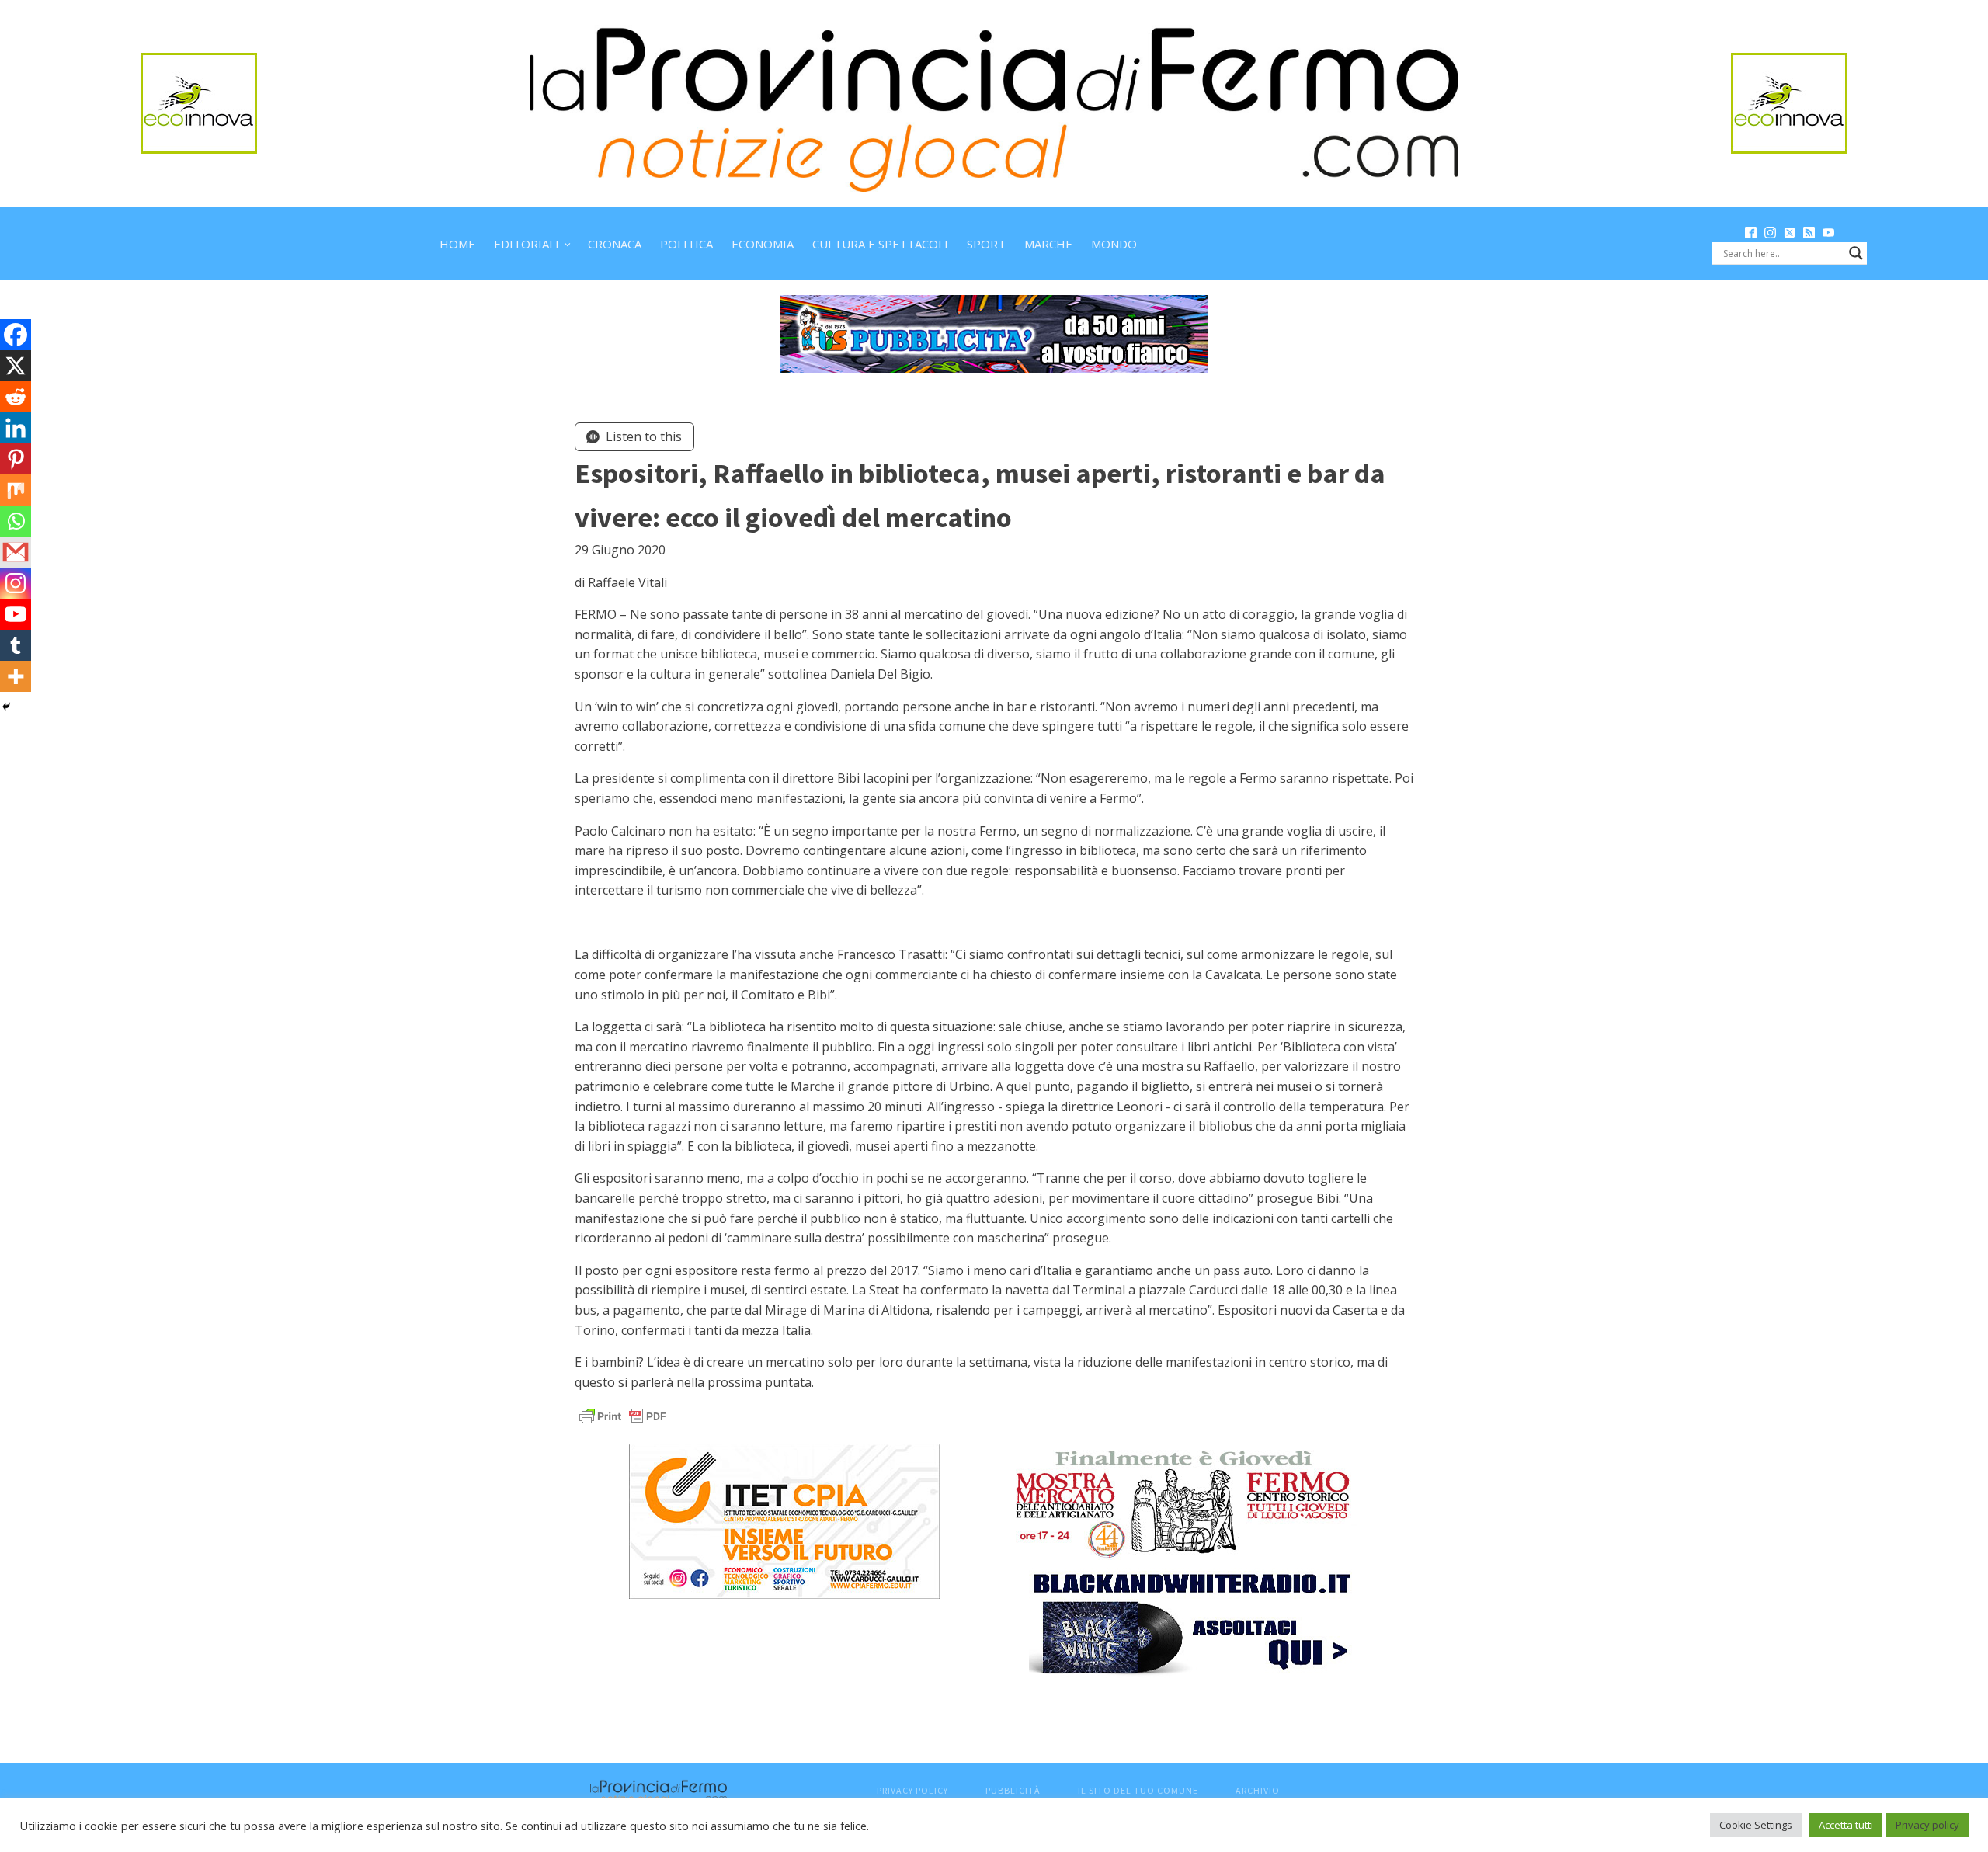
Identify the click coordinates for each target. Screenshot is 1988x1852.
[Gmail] (16, 552)
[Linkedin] (16, 428)
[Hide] (6, 707)
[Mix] (16, 490)
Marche (1048, 244)
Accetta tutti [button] (1846, 1825)
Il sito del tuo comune (1138, 1790)
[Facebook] (16, 335)
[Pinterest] (16, 459)
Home (457, 244)
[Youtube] (16, 614)
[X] (16, 366)
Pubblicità (1013, 1790)
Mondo (1114, 244)
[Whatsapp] (16, 521)
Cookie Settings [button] (1756, 1825)
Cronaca (615, 244)
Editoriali (527, 244)
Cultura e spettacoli (880, 244)
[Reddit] (16, 397)
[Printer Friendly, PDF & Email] (623, 1415)
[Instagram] (16, 583)
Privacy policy (1927, 1825)
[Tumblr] (16, 645)
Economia (763, 244)
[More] (16, 676)
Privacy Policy (912, 1790)
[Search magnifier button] (1856, 253)
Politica (686, 244)
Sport (986, 244)
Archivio (1258, 1790)
